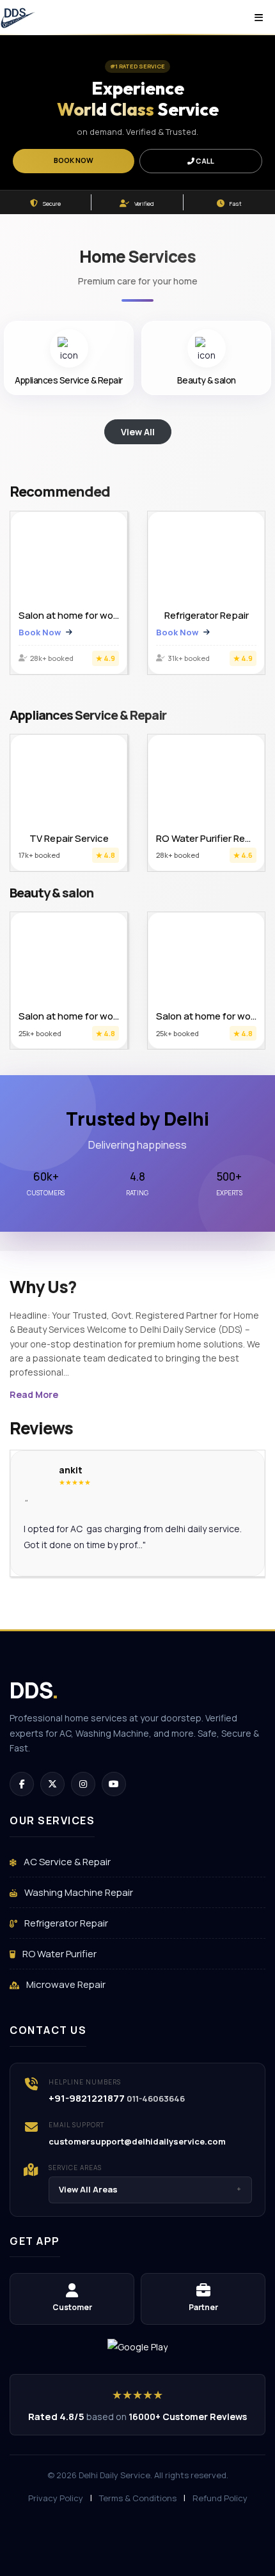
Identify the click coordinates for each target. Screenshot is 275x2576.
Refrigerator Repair (65, 1923)
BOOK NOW (74, 160)
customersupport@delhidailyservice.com (137, 2141)
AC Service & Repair (66, 1862)
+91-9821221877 (87, 2098)
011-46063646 (156, 2099)
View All (138, 432)
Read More (34, 1394)
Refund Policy (220, 2498)
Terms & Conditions (138, 2498)
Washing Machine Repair (78, 1892)
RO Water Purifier (59, 1954)
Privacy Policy (56, 2498)
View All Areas (150, 2189)
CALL (204, 161)
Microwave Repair (65, 1984)
